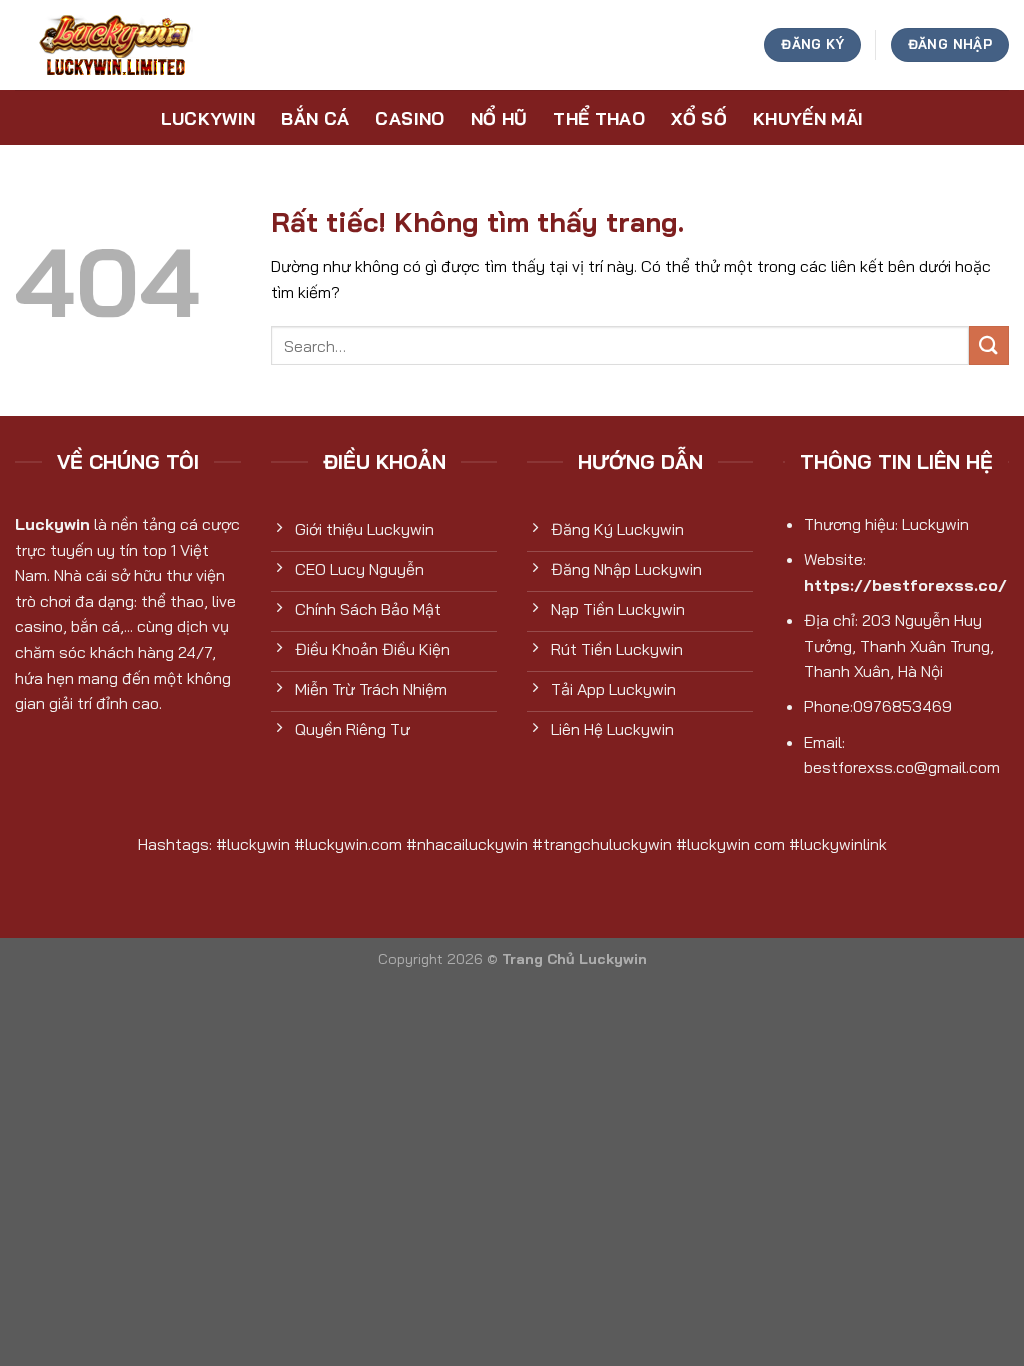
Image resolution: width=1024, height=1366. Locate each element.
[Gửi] (989, 345)
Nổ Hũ (499, 118)
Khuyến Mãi (808, 118)
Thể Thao (599, 118)
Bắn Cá (315, 118)
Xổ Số (699, 118)
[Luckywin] (115, 45)
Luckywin (208, 118)
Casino (409, 118)
